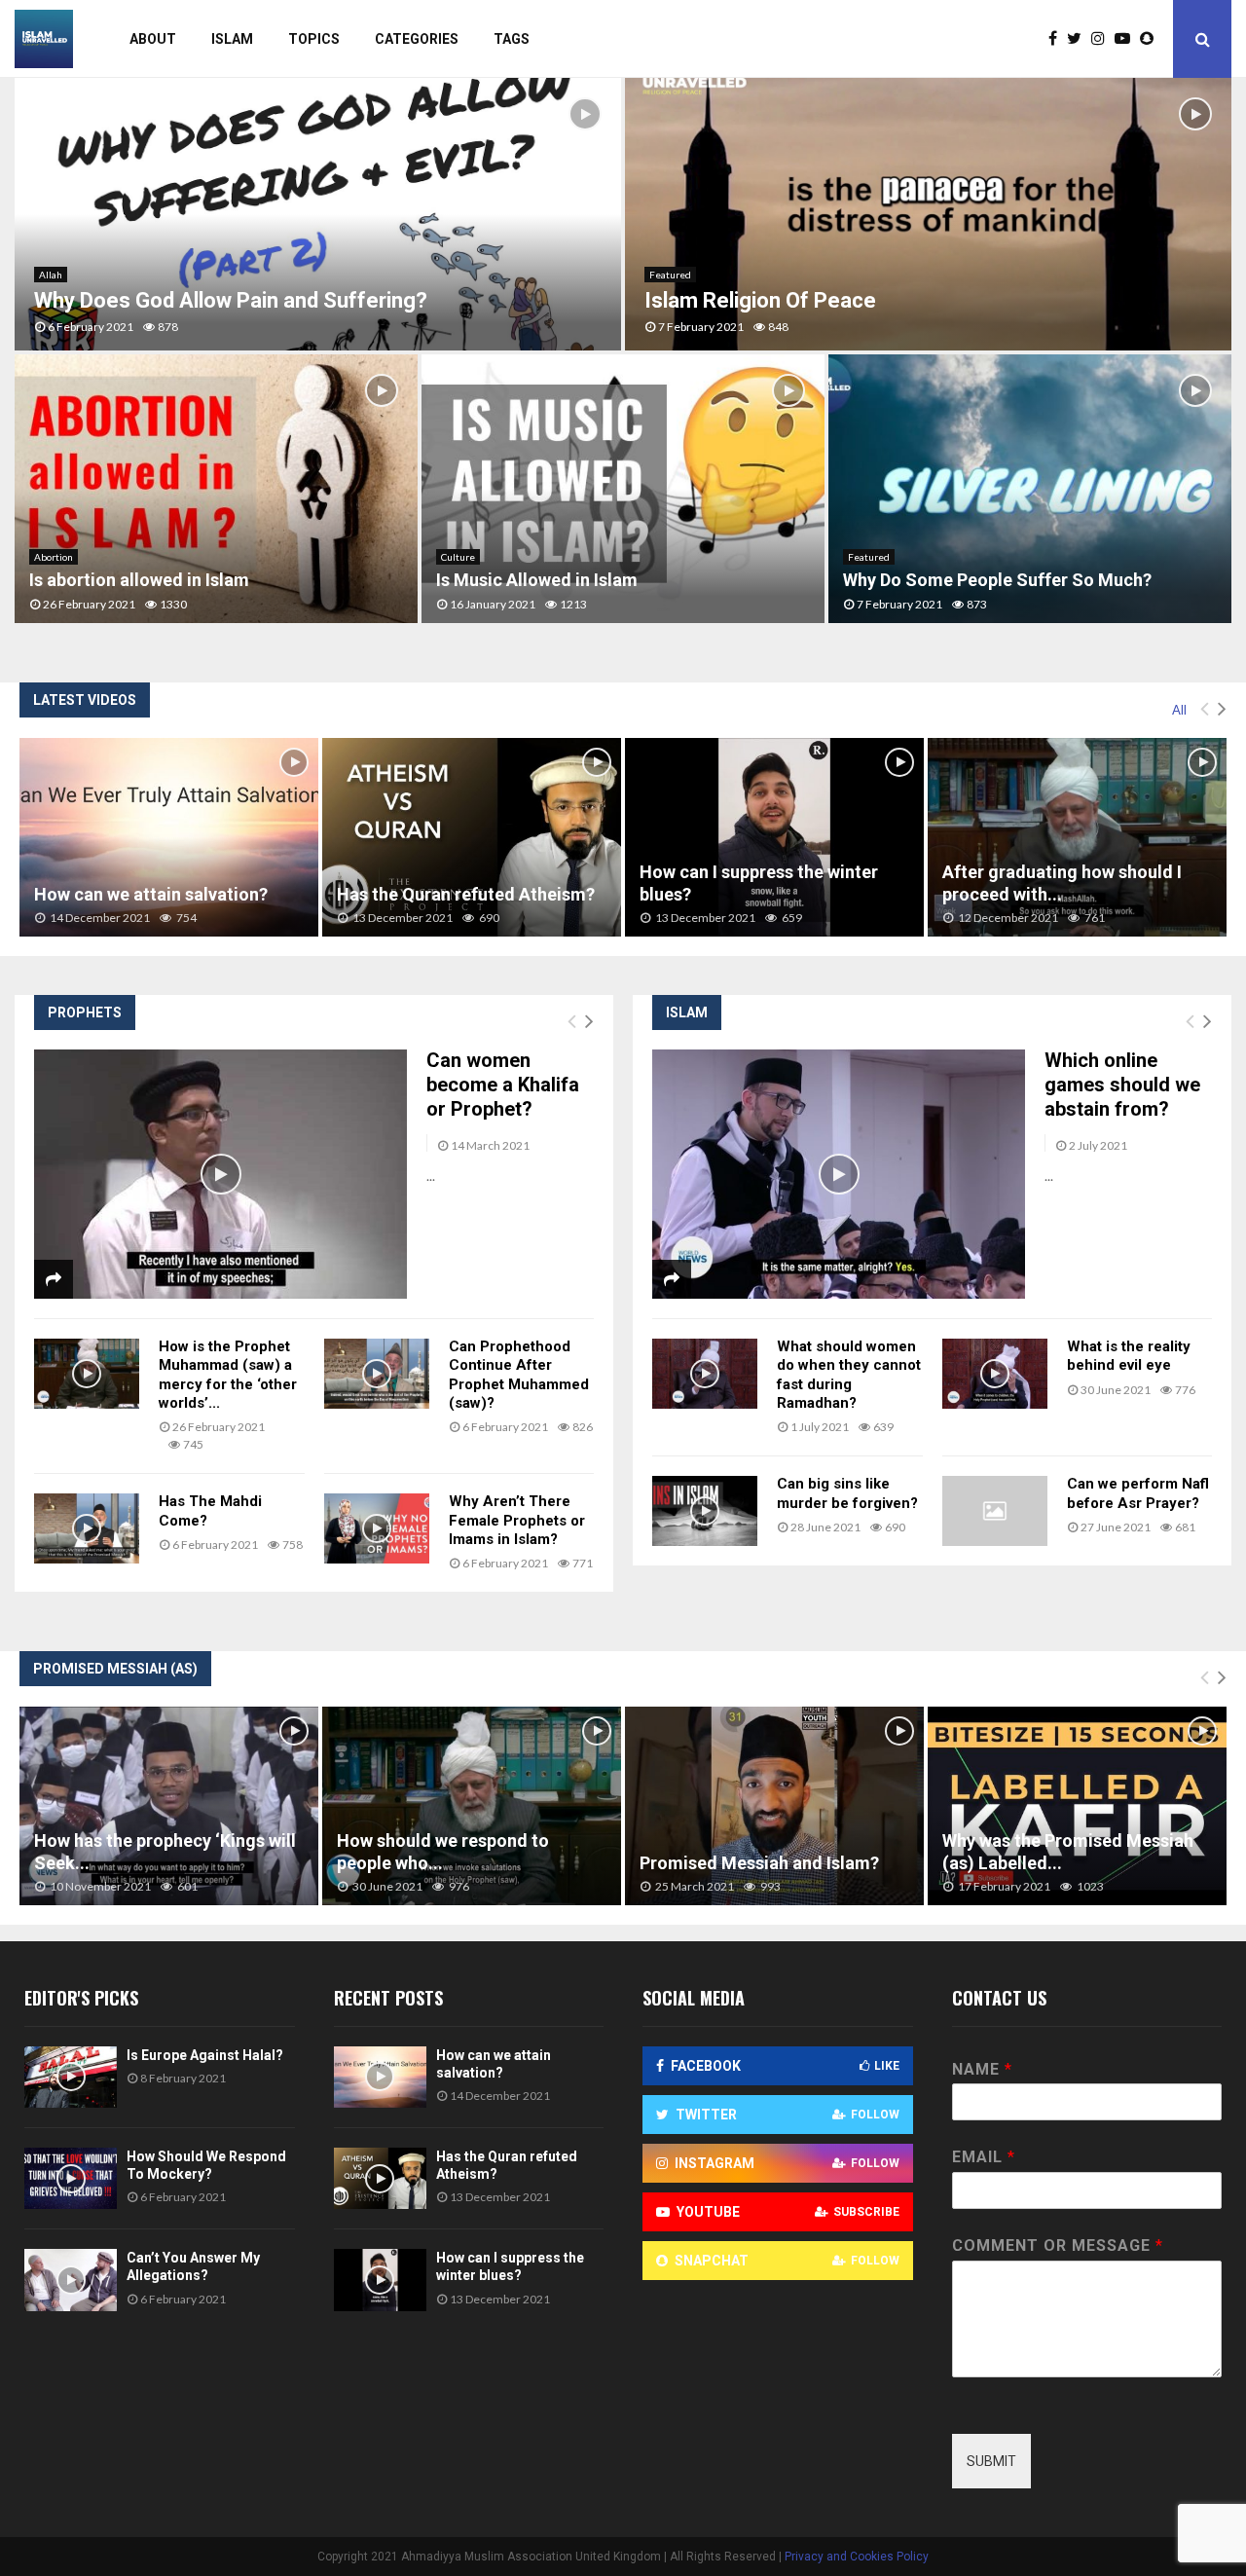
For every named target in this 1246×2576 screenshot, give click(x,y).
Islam (232, 39)
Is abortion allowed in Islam (139, 580)
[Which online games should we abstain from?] (839, 1174)
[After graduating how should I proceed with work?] (1077, 838)
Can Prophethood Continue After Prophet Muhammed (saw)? (519, 1375)
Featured (670, 275)
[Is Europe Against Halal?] (71, 2077)
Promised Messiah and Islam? (759, 1863)
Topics (314, 39)
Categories (417, 39)
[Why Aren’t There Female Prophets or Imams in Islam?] (377, 1528)
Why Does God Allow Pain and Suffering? (231, 300)
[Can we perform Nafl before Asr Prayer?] (995, 1511)
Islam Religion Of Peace (760, 300)
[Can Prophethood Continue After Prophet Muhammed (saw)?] (377, 1374)
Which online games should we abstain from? (1122, 1085)
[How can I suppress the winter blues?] (774, 838)
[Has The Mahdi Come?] (87, 1528)
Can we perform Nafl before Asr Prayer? (1138, 1493)
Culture (458, 557)
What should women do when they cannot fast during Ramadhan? (849, 1375)
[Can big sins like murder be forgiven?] (705, 1511)
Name (982, 2069)
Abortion (54, 557)
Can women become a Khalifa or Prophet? (503, 1085)
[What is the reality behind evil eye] (995, 1374)
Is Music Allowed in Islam (537, 580)
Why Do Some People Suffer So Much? (997, 580)
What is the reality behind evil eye (1129, 1356)
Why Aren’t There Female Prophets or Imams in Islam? (517, 1520)
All (1179, 710)
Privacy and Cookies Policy (857, 2557)
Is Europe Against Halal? (205, 2055)
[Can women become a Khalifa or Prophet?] (220, 1174)
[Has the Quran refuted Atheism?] (472, 838)
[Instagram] (1103, 39)
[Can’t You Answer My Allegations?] (71, 2280)
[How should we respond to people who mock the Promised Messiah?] (472, 1806)
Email (983, 2157)
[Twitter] (1079, 39)
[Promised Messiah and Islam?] (774, 1806)
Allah (51, 275)
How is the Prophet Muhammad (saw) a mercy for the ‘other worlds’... (228, 1375)
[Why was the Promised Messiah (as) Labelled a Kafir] (1077, 1806)
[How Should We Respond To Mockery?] (71, 2178)
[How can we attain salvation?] (169, 838)
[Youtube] (1127, 39)
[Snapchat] (1152, 39)
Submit (991, 2461)
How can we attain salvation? (151, 894)
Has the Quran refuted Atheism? (466, 894)
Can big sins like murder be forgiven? (847, 1493)
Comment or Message (1057, 2245)
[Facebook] (1058, 39)
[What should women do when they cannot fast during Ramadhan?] (705, 1374)
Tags (512, 39)
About (153, 39)
